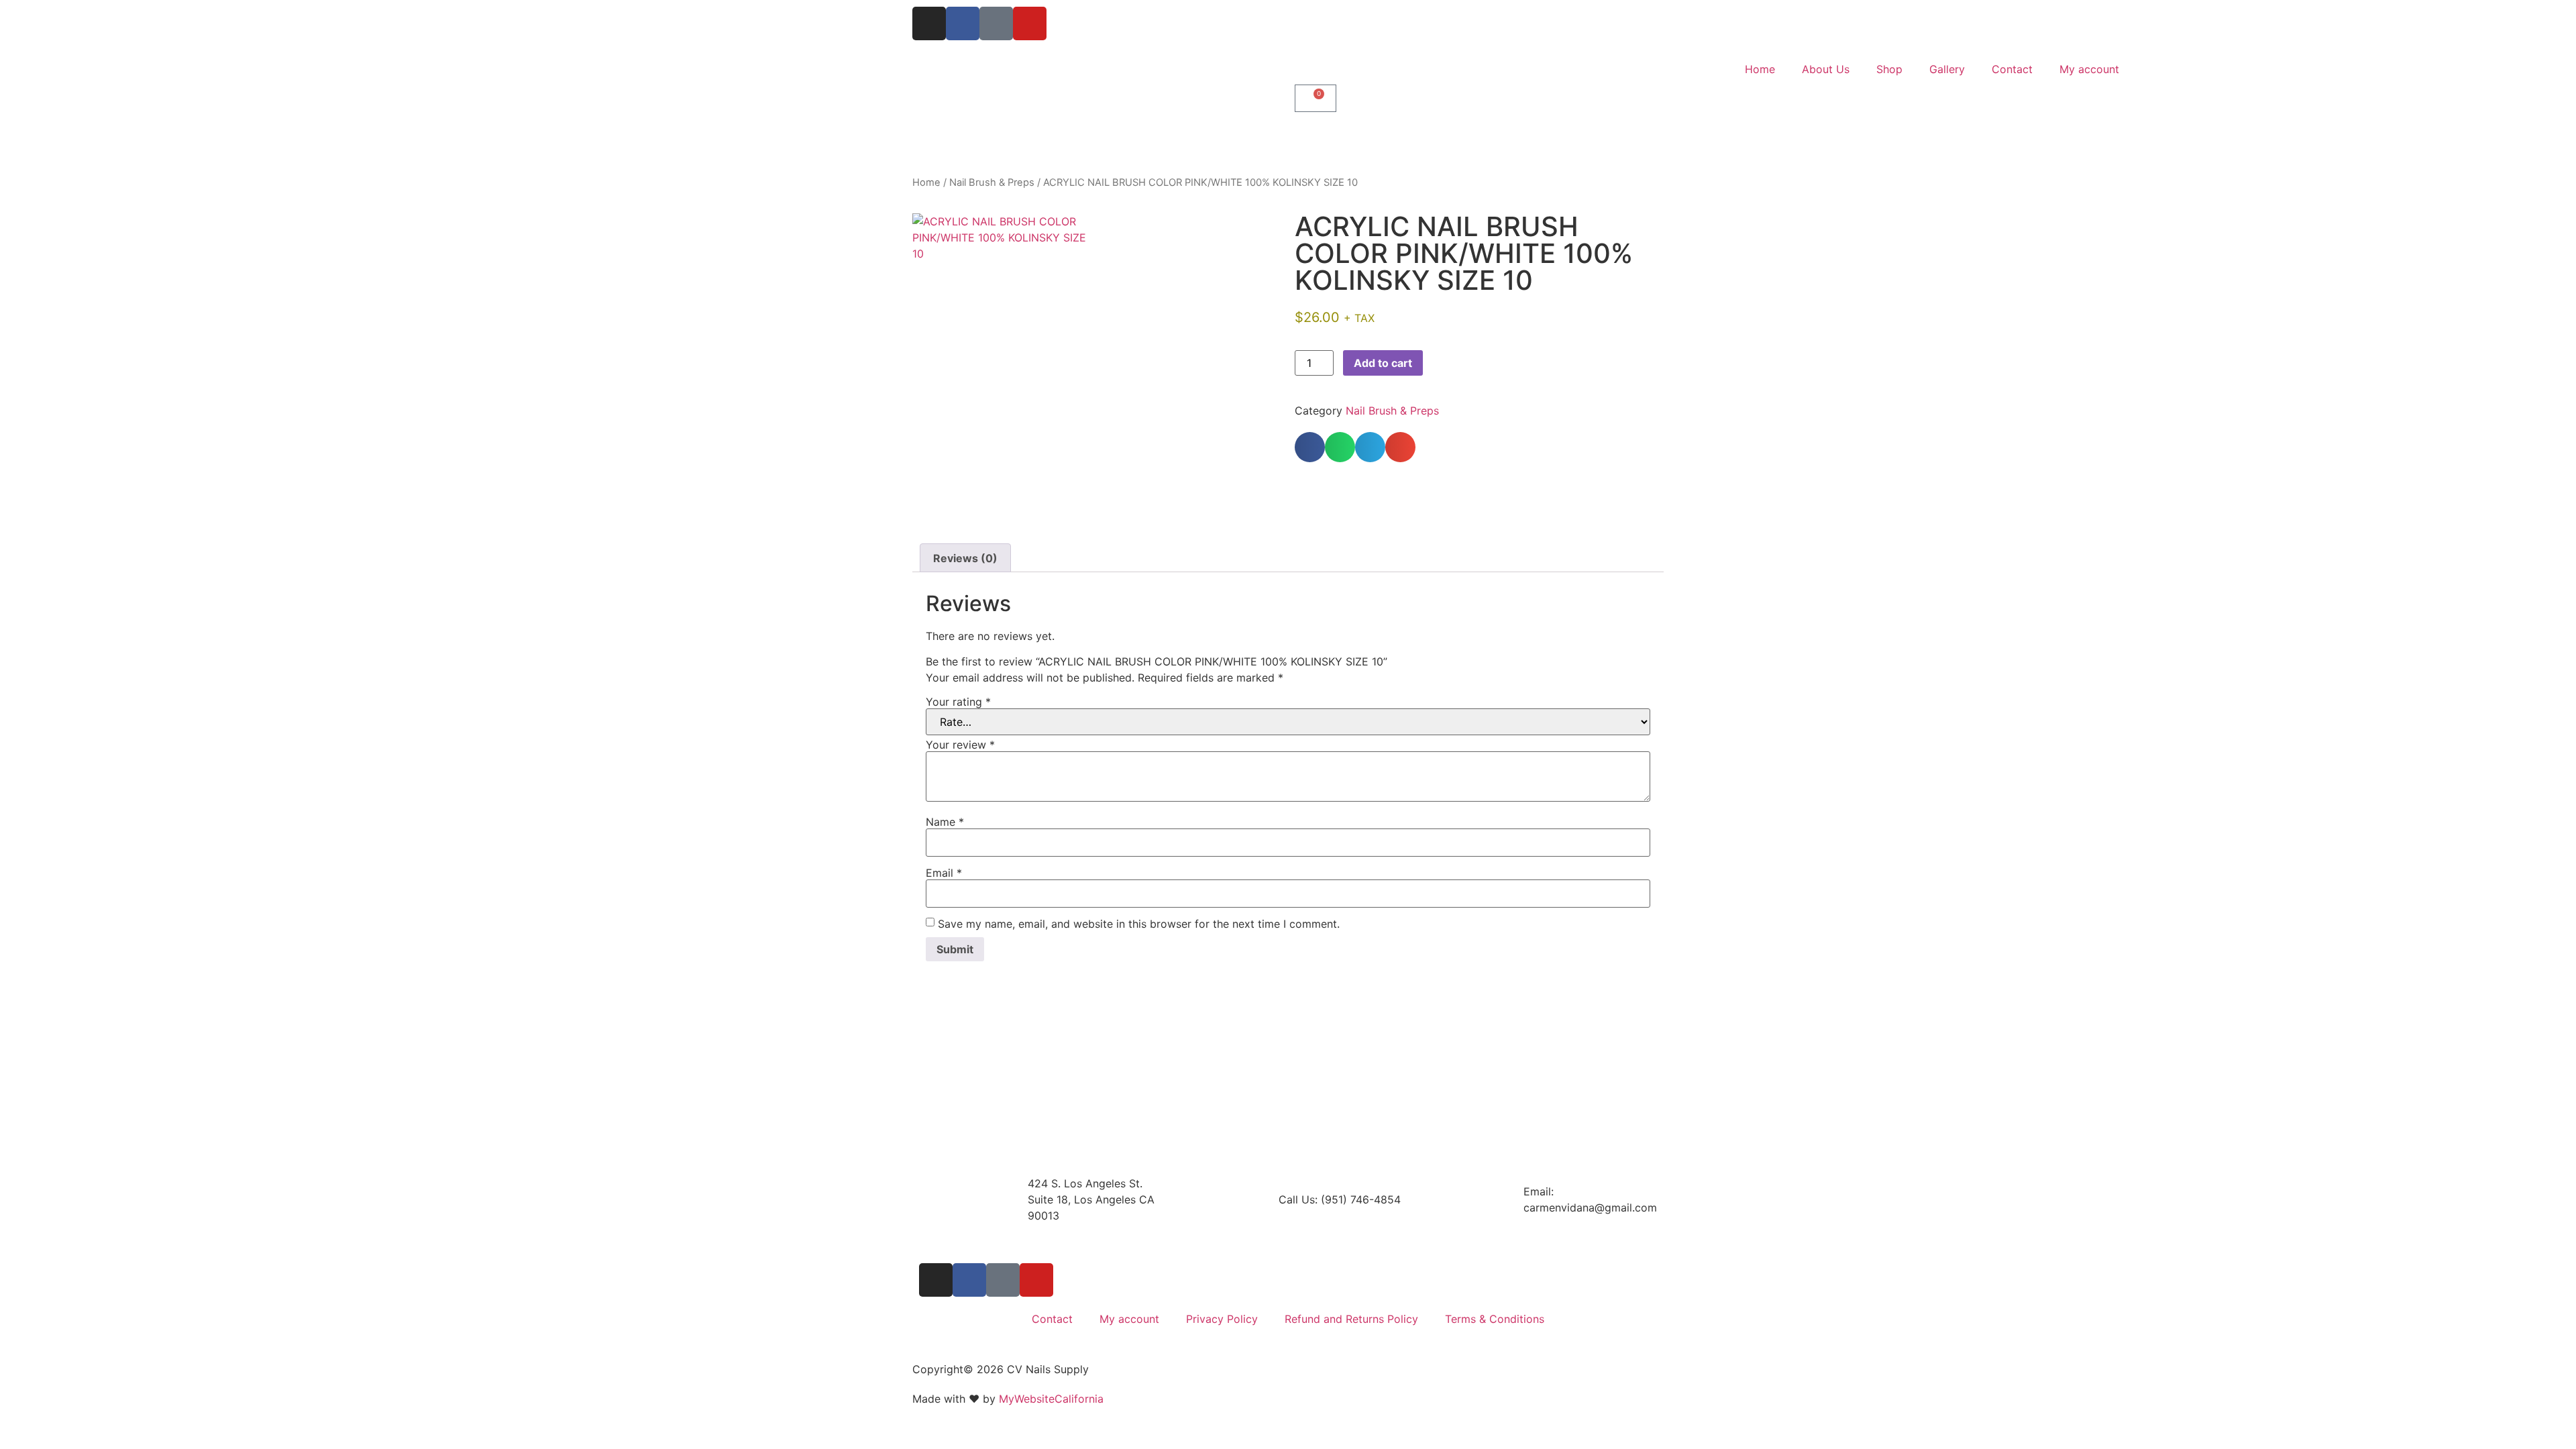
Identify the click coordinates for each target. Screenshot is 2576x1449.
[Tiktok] (996, 23)
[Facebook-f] (963, 23)
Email (944, 873)
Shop (1889, 69)
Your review (960, 745)
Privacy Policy (1222, 1319)
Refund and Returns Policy (1351, 1319)
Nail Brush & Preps (992, 182)
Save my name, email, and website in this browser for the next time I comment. (1139, 924)
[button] (1310, 447)
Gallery (1947, 69)
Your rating (958, 702)
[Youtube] (1030, 23)
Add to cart (1383, 363)
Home (1760, 69)
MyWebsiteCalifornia (1051, 1399)
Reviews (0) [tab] (965, 558)
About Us (1826, 69)
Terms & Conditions (1495, 1319)
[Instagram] (929, 23)
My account (2089, 69)
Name (945, 822)
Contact (2012, 69)
